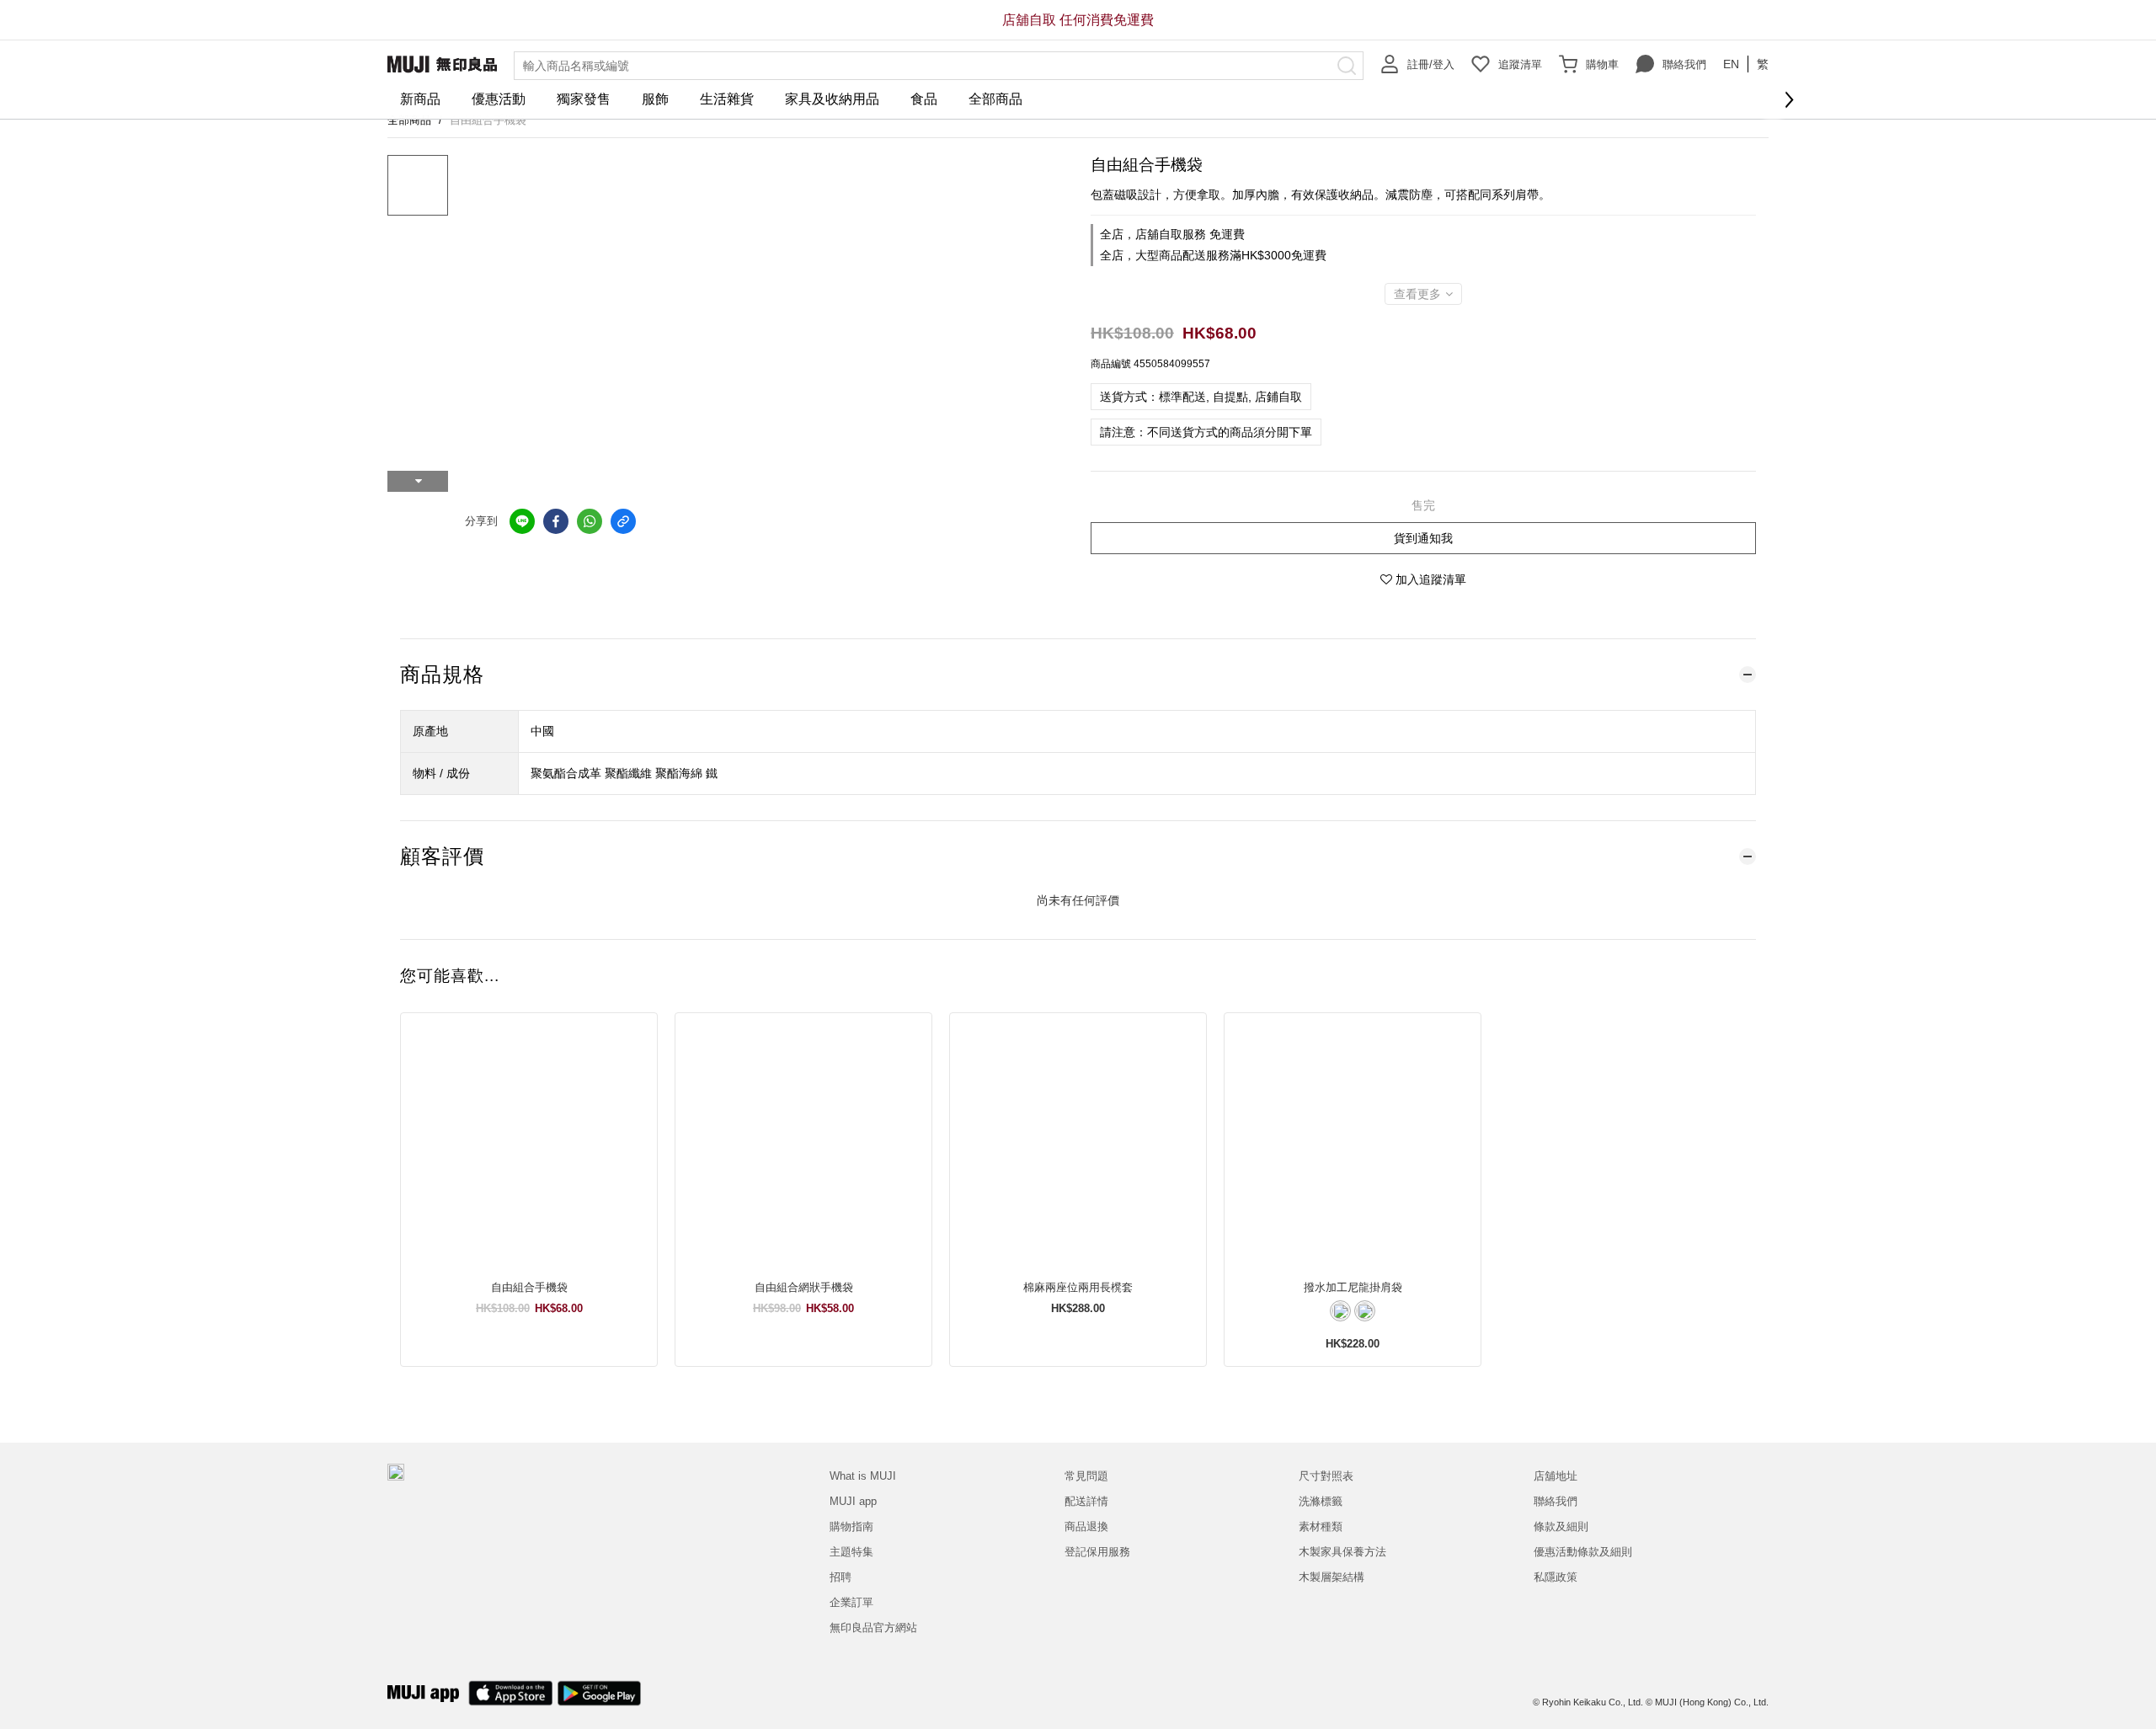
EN (1731, 64)
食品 (924, 99)
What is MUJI (863, 1476)
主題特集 (851, 1552)
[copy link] (623, 521)
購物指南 (851, 1526)
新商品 (420, 99)
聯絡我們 (1684, 64)
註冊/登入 (1431, 64)
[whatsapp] (590, 521)
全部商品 (995, 99)
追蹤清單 (1520, 64)
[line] (522, 521)
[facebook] (556, 521)
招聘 (841, 1577)
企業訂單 (851, 1602)
